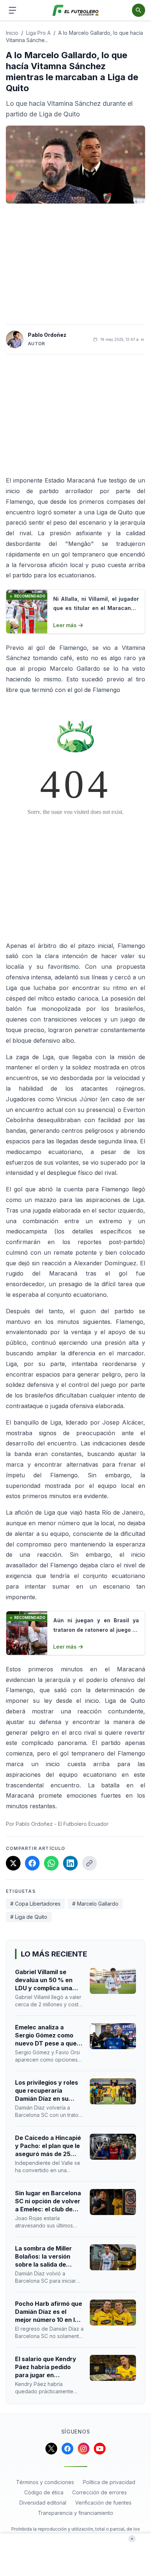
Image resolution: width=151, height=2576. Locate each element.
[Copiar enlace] (89, 1863)
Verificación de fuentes (103, 2503)
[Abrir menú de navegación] (12, 10)
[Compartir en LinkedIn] (70, 1863)
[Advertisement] (75, 264)
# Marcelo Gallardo (95, 1904)
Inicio (12, 33)
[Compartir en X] (13, 1863)
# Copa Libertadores (35, 1904)
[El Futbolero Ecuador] (76, 10)
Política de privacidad (109, 2482)
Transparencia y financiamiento (75, 2513)
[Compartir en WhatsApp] (51, 1863)
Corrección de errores (100, 2492)
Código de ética (44, 2492)
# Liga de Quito (29, 1917)
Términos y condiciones (45, 2482)
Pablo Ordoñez (47, 335)
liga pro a (38, 33)
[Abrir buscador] (139, 10)
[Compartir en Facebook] (32, 1863)
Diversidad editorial (43, 2503)
